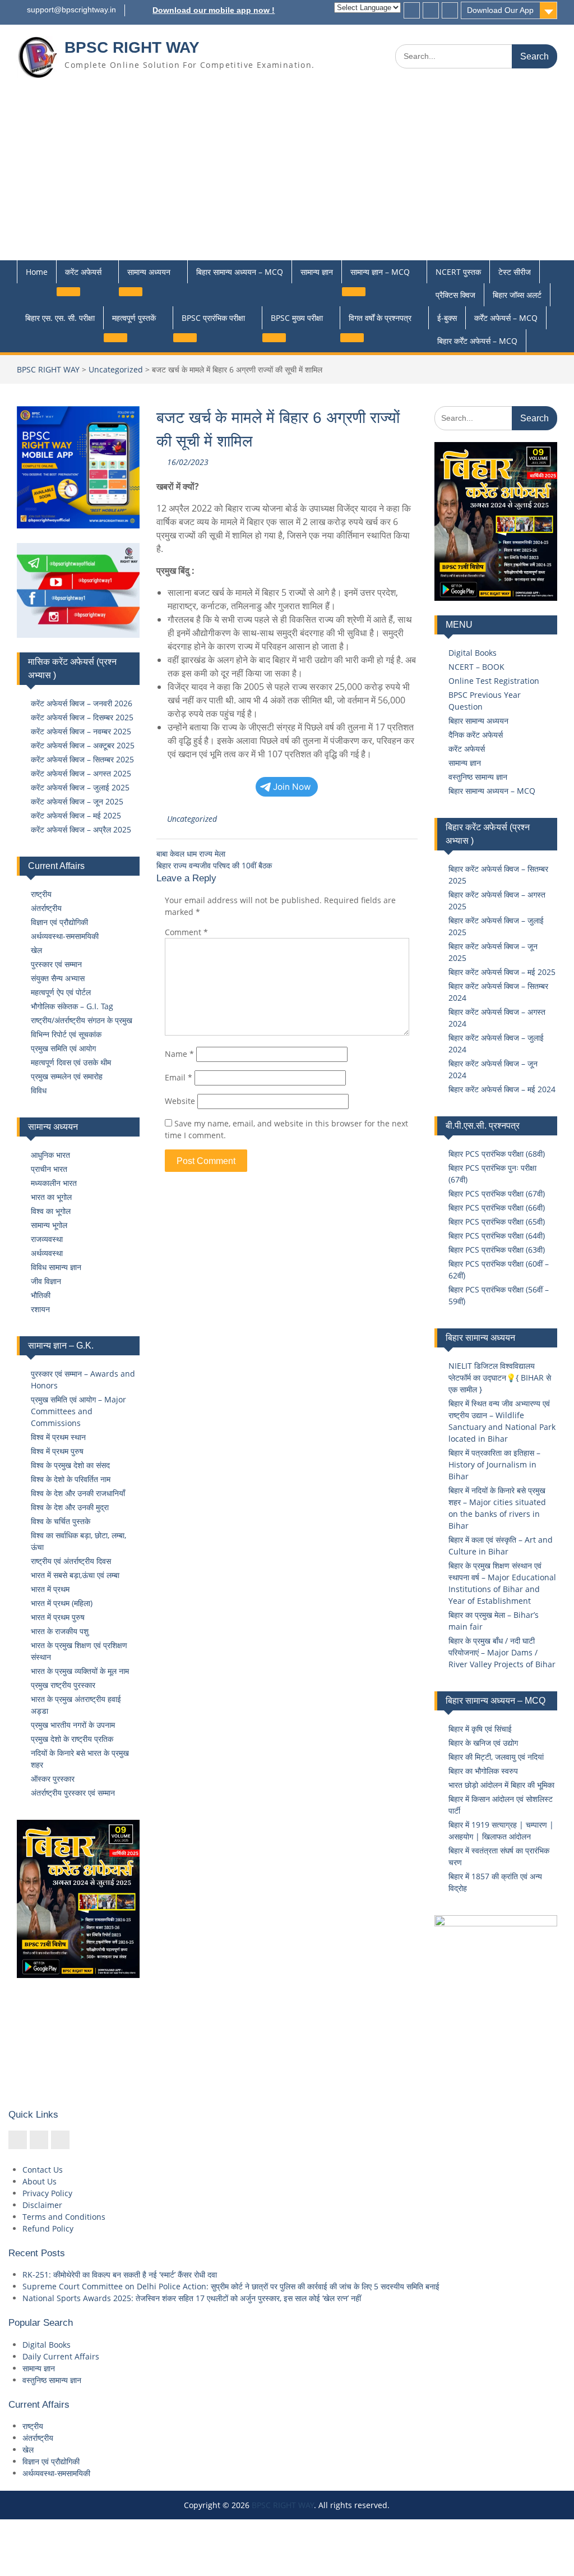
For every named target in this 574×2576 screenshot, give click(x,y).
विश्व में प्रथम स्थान (58, 1437)
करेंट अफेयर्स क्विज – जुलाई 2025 (80, 787)
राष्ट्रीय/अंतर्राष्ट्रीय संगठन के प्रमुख (82, 1020)
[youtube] (450, 10)
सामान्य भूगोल (49, 1225)
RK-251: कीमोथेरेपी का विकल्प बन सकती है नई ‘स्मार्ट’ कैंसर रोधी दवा (120, 2274)
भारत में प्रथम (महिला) (62, 1603)
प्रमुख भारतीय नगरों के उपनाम (73, 1725)
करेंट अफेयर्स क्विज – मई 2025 (76, 815)
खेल (36, 950)
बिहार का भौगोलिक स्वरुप (483, 1771)
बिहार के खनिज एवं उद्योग (483, 1743)
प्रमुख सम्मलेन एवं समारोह (67, 1076)
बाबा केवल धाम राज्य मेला (191, 854)
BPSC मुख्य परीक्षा (297, 318)
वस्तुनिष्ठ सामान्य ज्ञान (478, 777)
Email (179, 1077)
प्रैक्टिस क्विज (455, 295)
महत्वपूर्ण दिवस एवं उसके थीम (71, 1062)
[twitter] (431, 10)
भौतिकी (41, 1295)
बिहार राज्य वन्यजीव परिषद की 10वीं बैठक (214, 865)
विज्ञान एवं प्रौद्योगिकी (59, 922)
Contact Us (43, 2170)
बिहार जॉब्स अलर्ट (517, 295)
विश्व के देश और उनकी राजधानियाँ (78, 1493)
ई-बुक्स (447, 318)
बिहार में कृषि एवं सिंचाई (480, 1729)
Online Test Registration (494, 681)
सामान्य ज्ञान (317, 272)
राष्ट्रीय (41, 894)
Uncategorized (116, 369)
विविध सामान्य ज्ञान (56, 1267)
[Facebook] (412, 10)
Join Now (292, 787)
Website (180, 1101)
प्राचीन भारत (49, 1169)
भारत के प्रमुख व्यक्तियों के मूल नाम (80, 1671)
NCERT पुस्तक (458, 272)
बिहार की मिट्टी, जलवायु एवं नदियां (496, 1757)
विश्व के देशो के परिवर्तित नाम (71, 1479)
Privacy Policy (47, 2193)
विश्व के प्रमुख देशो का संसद (70, 1465)
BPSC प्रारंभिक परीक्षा (213, 318)
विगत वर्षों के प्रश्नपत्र (380, 318)
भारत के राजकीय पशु (60, 1631)
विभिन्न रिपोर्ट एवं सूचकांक (66, 1034)
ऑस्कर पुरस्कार (53, 1779)
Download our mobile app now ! (214, 10)
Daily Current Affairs (61, 2356)
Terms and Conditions (64, 2217)
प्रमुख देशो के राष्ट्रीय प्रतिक (72, 1739)
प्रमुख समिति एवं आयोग (63, 1048)
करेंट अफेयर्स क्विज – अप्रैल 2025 (81, 829)
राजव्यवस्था (47, 1239)
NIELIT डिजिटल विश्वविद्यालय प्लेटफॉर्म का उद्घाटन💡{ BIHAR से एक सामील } (500, 1377)
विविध (39, 1090)
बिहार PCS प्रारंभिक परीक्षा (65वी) (497, 1222)
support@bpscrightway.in (71, 10)
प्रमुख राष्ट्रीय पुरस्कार (63, 1685)
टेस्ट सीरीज (515, 272)
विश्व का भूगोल (51, 1211)
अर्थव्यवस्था (47, 1253)
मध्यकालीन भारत (54, 1183)
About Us (40, 2181)
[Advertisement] (287, 176)
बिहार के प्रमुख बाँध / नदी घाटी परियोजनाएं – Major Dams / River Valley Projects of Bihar (502, 1652)
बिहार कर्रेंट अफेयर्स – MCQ (477, 341)
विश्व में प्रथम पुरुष (57, 1451)
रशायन (40, 1309)
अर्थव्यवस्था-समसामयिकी (65, 936)
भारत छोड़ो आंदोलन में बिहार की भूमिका (501, 1785)
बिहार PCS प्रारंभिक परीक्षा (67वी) (497, 1193)
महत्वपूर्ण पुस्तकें (134, 318)
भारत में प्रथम (50, 1589)
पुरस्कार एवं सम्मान (56, 964)
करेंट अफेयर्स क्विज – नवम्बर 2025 (81, 731)
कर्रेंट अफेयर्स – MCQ (506, 318)
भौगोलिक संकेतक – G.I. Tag (72, 1006)
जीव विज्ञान (46, 1281)
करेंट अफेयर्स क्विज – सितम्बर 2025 (82, 759)
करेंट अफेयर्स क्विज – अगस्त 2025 (81, 773)
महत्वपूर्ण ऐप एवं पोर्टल (61, 992)
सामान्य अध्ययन (149, 272)
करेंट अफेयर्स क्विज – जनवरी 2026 (82, 703)
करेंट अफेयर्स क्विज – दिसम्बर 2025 (82, 717)
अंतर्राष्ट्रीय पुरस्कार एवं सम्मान (73, 1793)
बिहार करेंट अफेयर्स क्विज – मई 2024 (502, 1089)
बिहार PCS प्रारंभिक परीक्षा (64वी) (497, 1236)
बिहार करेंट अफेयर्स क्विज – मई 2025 (502, 972)
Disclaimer (42, 2205)
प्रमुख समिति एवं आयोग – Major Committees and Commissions (78, 1411)
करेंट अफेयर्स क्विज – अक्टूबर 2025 (83, 745)
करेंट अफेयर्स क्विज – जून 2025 (77, 801)
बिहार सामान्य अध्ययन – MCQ (240, 272)
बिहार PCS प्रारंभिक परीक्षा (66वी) (497, 1208)
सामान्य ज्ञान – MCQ (380, 272)
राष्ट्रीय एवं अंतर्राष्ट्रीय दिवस (71, 1561)
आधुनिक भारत (50, 1155)
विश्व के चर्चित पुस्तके (61, 1521)
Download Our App (500, 10)
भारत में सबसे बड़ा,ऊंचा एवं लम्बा (75, 1575)
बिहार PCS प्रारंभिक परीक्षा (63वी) (497, 1250)
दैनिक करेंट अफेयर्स (476, 735)
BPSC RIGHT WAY (132, 47)
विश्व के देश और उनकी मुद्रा (70, 1507)
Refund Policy (48, 2228)
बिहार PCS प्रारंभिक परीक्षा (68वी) (497, 1154)
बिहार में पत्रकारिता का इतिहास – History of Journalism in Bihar (494, 1464)
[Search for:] (476, 56)
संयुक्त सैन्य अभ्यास (58, 978)
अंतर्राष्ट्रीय (46, 908)
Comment (186, 932)
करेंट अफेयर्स (83, 272)
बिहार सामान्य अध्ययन (478, 721)
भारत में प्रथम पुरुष (58, 1617)
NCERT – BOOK (476, 667)
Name (179, 1054)
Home (37, 272)
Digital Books (473, 653)
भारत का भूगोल (51, 1197)
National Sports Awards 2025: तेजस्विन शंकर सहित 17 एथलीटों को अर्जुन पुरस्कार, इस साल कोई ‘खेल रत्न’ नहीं (192, 2298)
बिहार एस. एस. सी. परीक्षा (60, 318)
